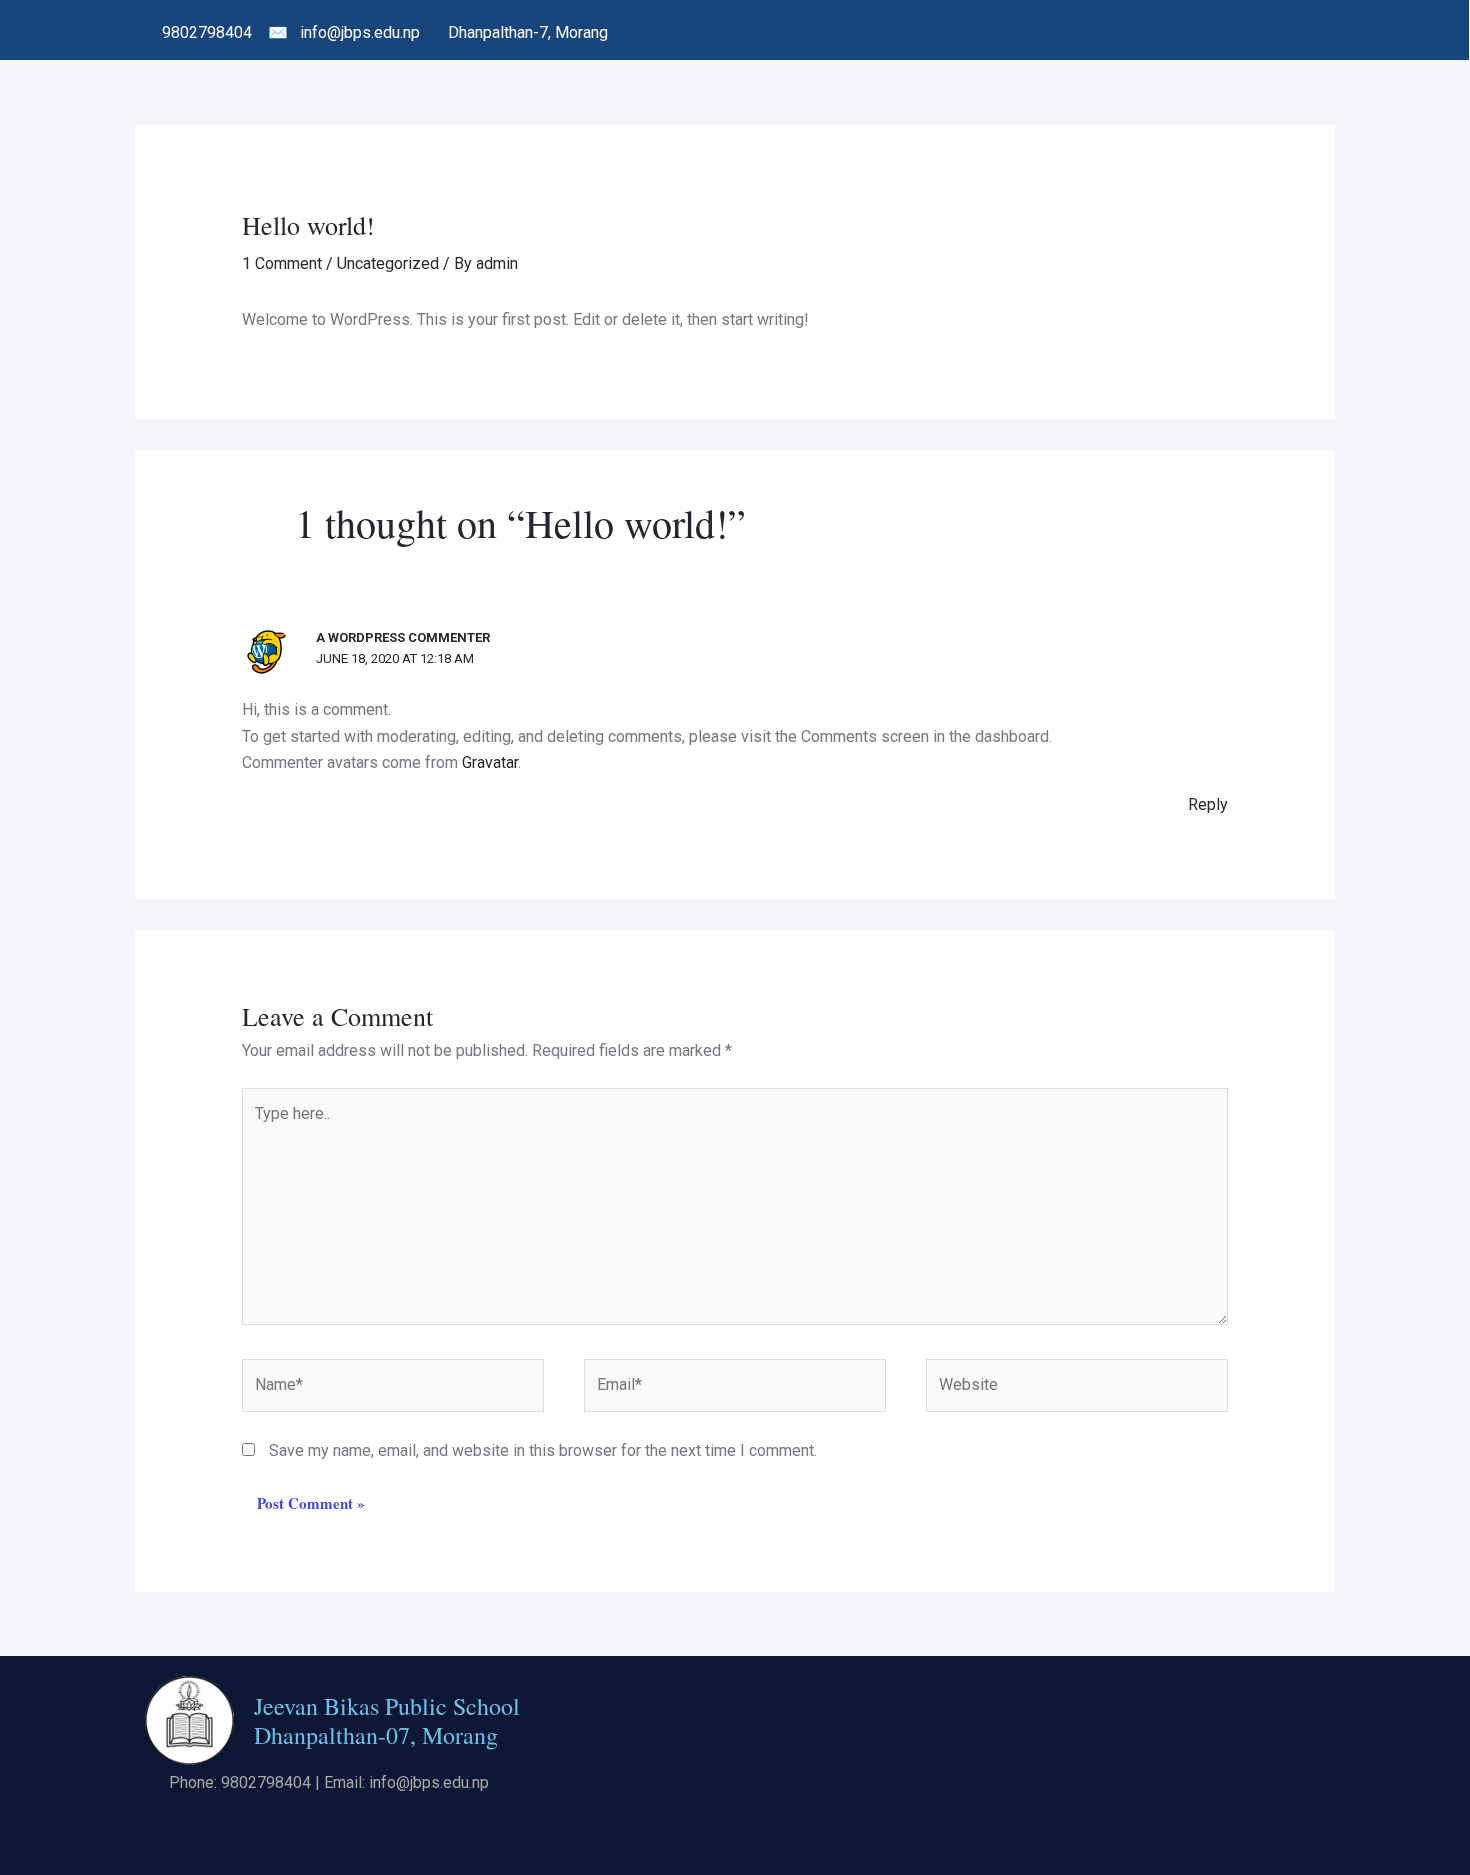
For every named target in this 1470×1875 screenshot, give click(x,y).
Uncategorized (388, 263)
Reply (1208, 804)
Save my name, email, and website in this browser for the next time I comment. (543, 1450)
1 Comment (282, 263)
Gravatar (490, 762)
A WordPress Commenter (403, 637)
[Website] (1077, 1389)
